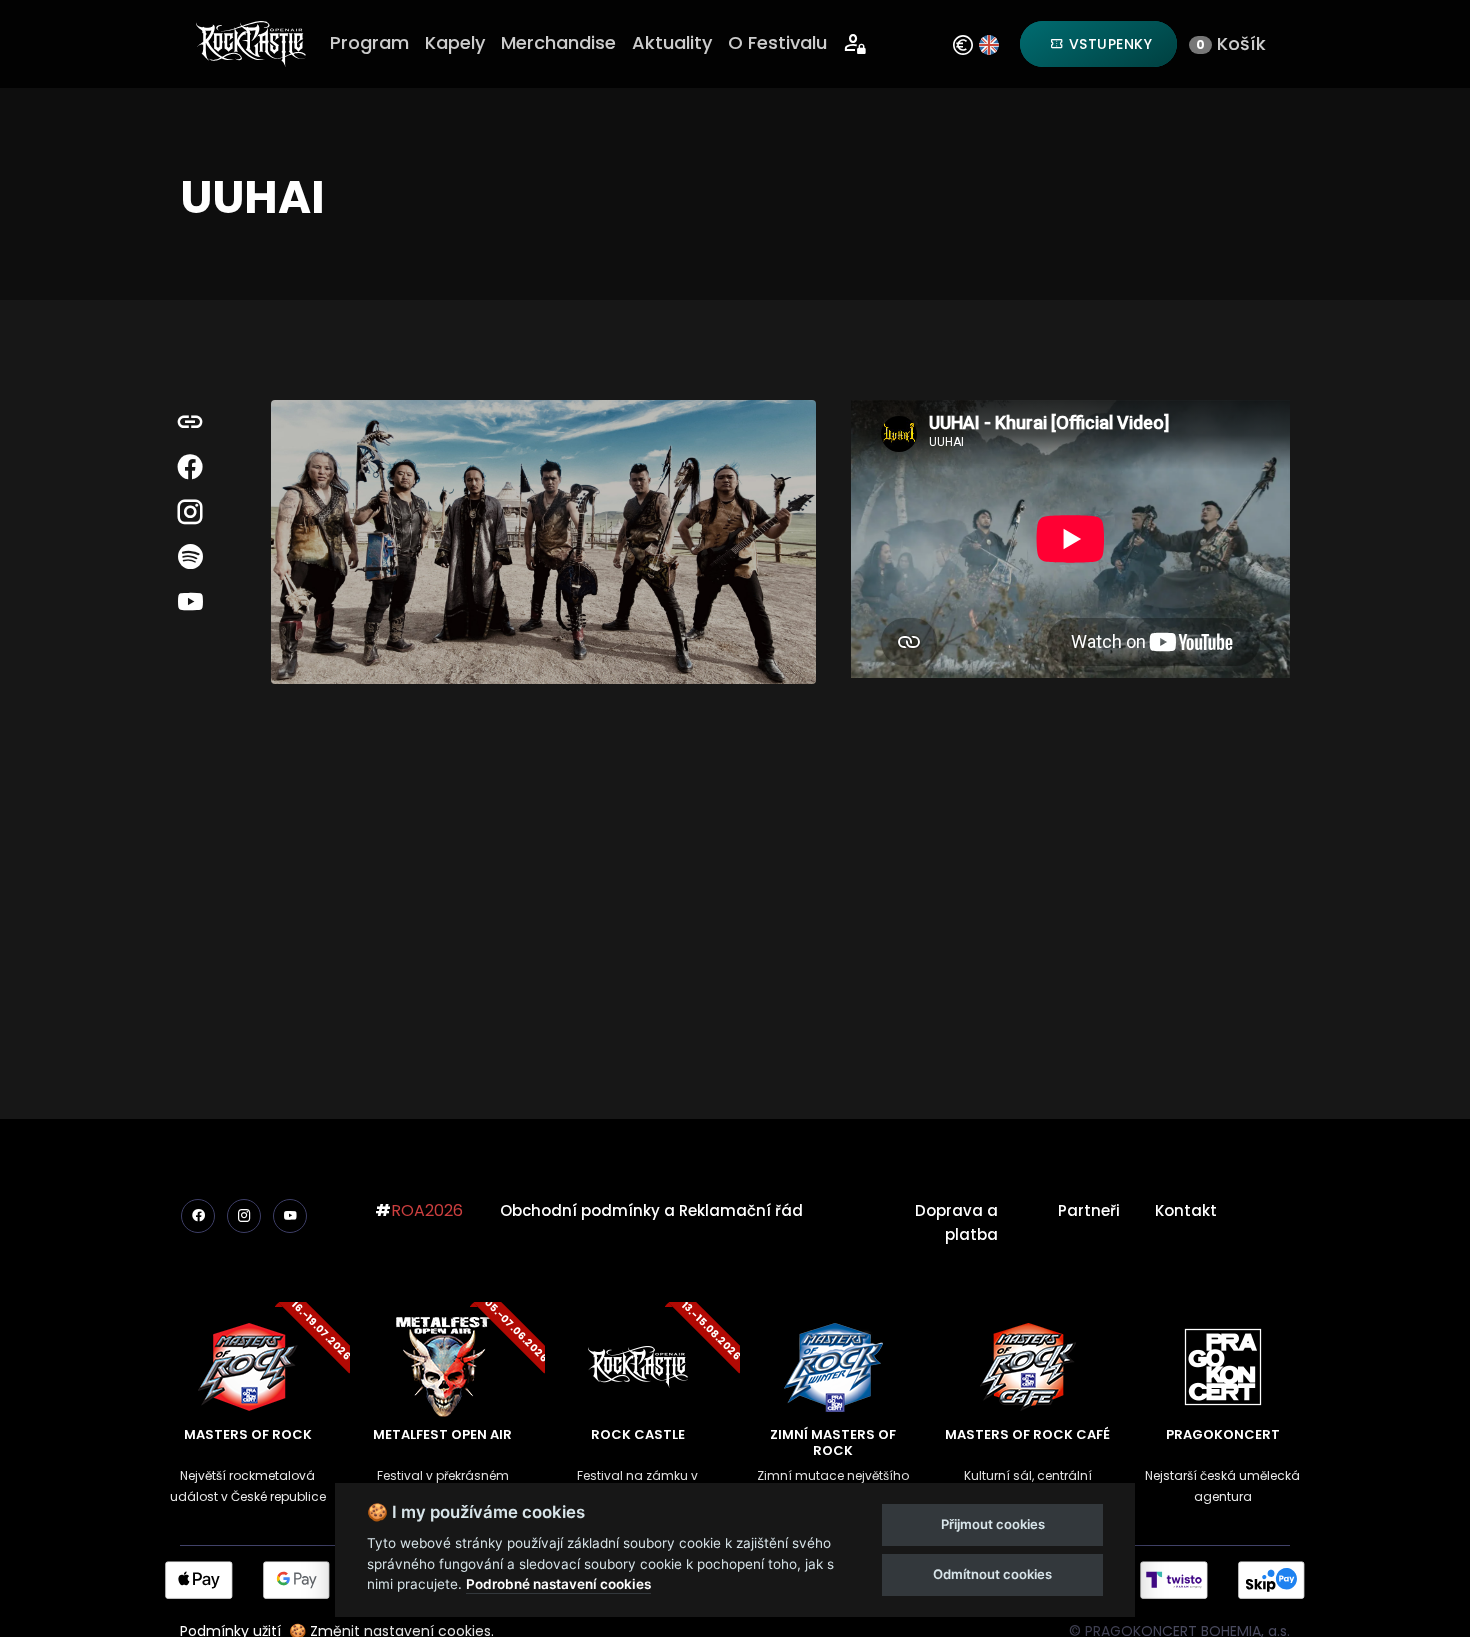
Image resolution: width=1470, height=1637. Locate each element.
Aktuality (672, 42)
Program (369, 42)
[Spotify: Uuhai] (190, 557)
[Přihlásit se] (855, 44)
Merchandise (558, 42)
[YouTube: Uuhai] (190, 602)
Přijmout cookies (993, 1524)
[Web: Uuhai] (190, 422)
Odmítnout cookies (992, 1574)
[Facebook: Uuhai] (190, 467)
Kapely (455, 42)
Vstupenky (1108, 44)
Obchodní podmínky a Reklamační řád (651, 1210)
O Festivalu (777, 42)
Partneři (1089, 1210)
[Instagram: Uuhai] (190, 512)
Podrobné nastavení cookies (558, 1584)
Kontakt (1186, 1210)
